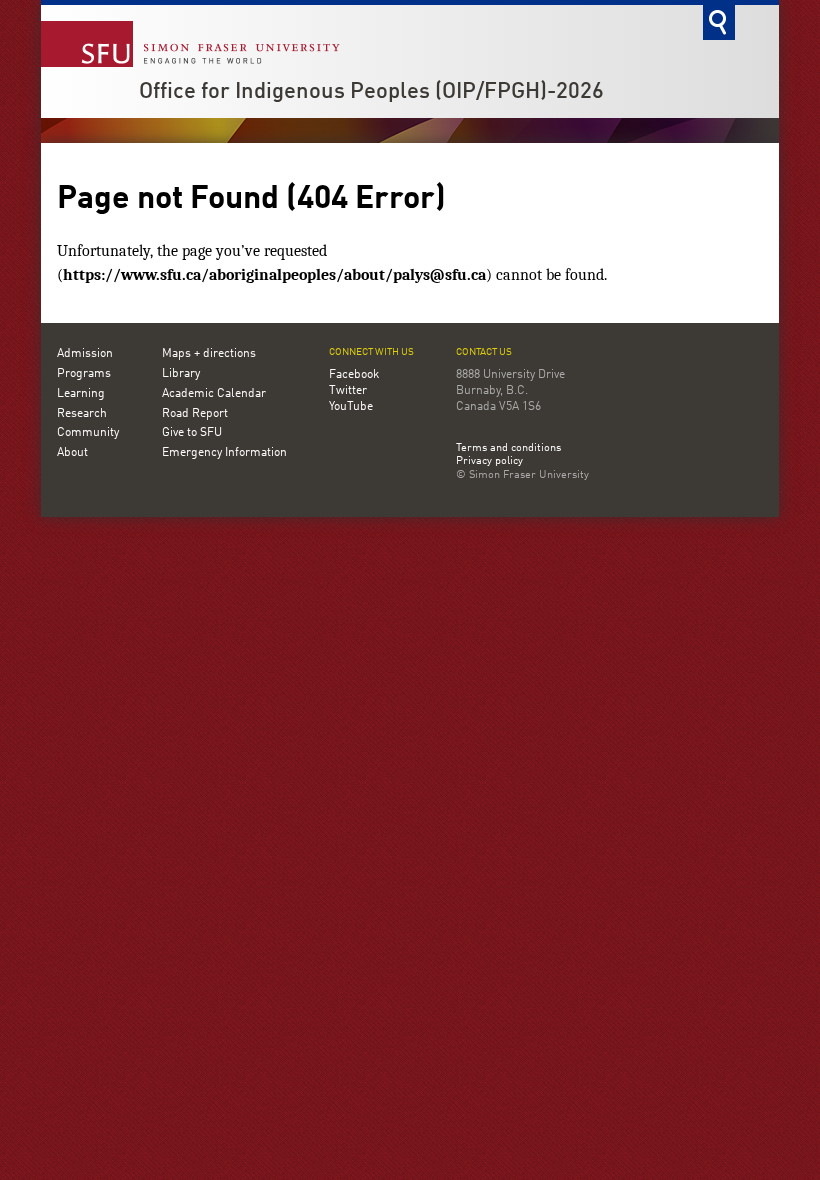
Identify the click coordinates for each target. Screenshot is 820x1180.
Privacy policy (489, 462)
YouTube (351, 407)
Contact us (484, 352)
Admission (85, 354)
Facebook (354, 375)
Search (719, 22)
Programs (84, 374)
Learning (81, 394)
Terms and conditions (508, 449)
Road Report (195, 414)
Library (181, 374)
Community (88, 433)
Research (82, 414)
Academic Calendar (214, 394)
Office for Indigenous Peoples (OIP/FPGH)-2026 (371, 92)
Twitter (348, 391)
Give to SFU (192, 433)
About (72, 453)
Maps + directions (209, 354)
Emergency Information (224, 453)
